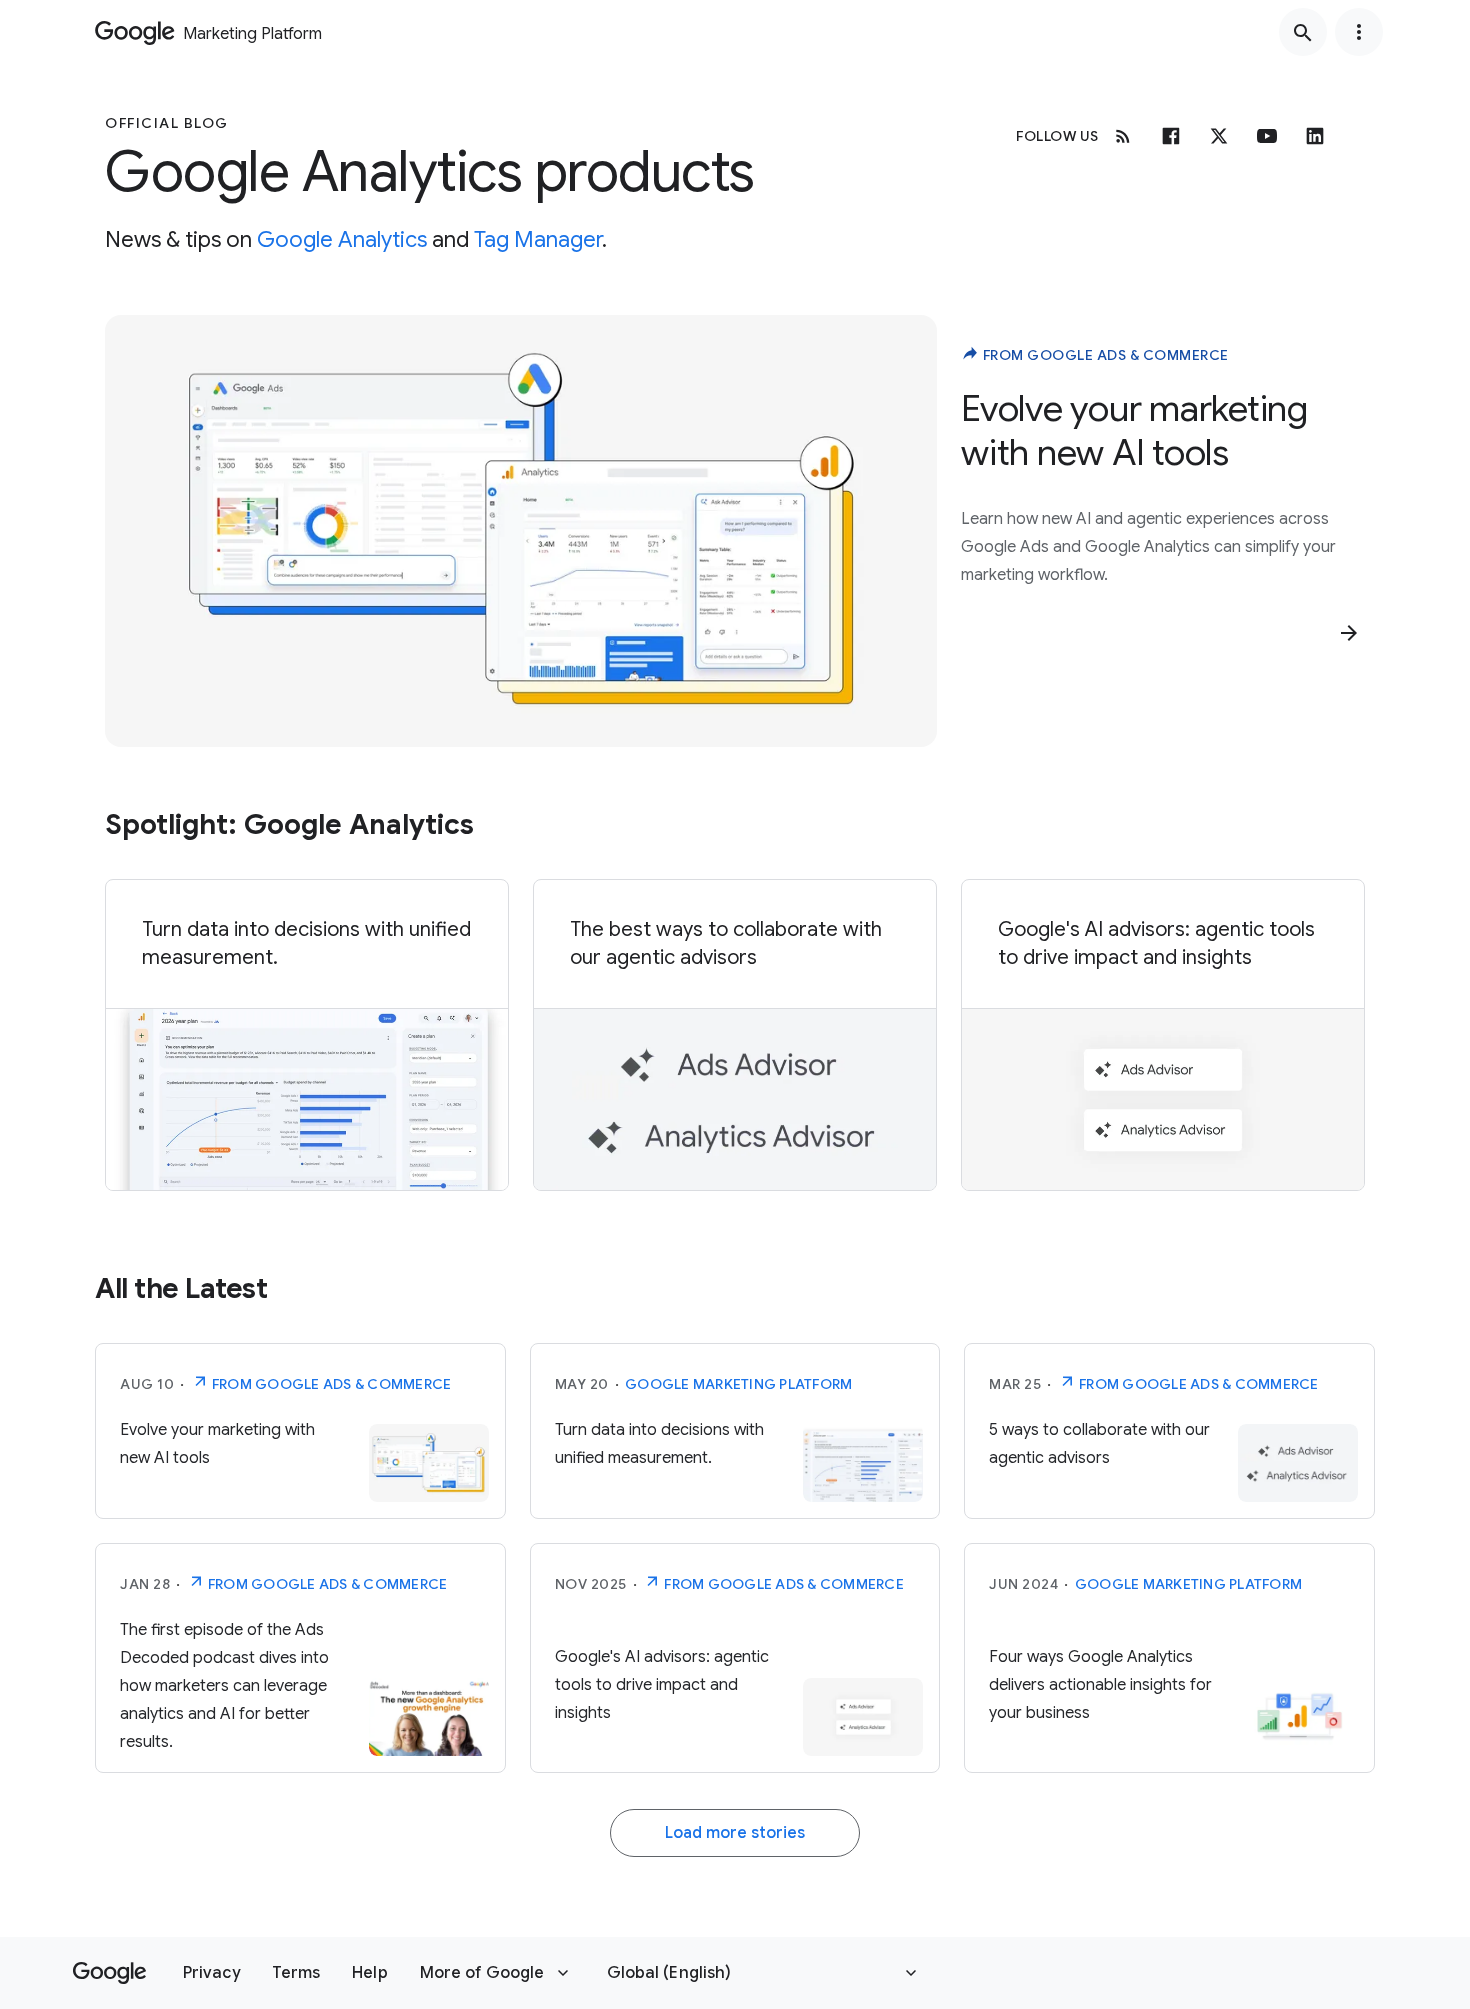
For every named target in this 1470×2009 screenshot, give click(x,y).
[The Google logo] (109, 1973)
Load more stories (735, 1833)
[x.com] (1219, 136)
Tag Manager (538, 239)
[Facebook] (1171, 136)
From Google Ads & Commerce (1104, 355)
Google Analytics (342, 239)
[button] (211, 1973)
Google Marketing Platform (738, 1384)
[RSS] (1123, 136)
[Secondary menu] (1359, 32)
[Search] (1303, 32)
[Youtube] (1267, 136)
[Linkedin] (1315, 136)
